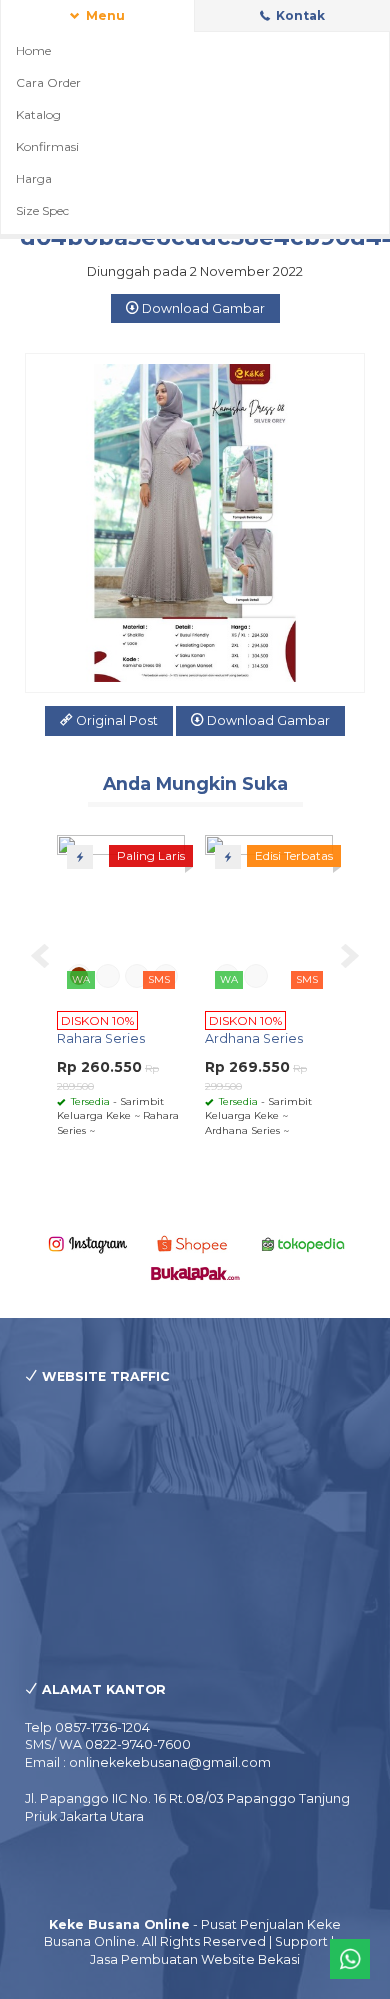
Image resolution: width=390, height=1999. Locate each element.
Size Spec (42, 210)
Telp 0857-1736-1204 (87, 1727)
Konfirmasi (47, 146)
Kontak (299, 15)
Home (33, 50)
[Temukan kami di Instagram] (87, 1243)
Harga (34, 178)
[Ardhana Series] (269, 915)
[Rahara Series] (121, 915)
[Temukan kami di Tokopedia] (303, 1243)
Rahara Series (101, 1038)
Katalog (38, 114)
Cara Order (48, 82)
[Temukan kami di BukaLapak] (195, 1272)
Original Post (115, 720)
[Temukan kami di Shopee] (195, 1243)
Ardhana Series (254, 1038)
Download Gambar (202, 308)
